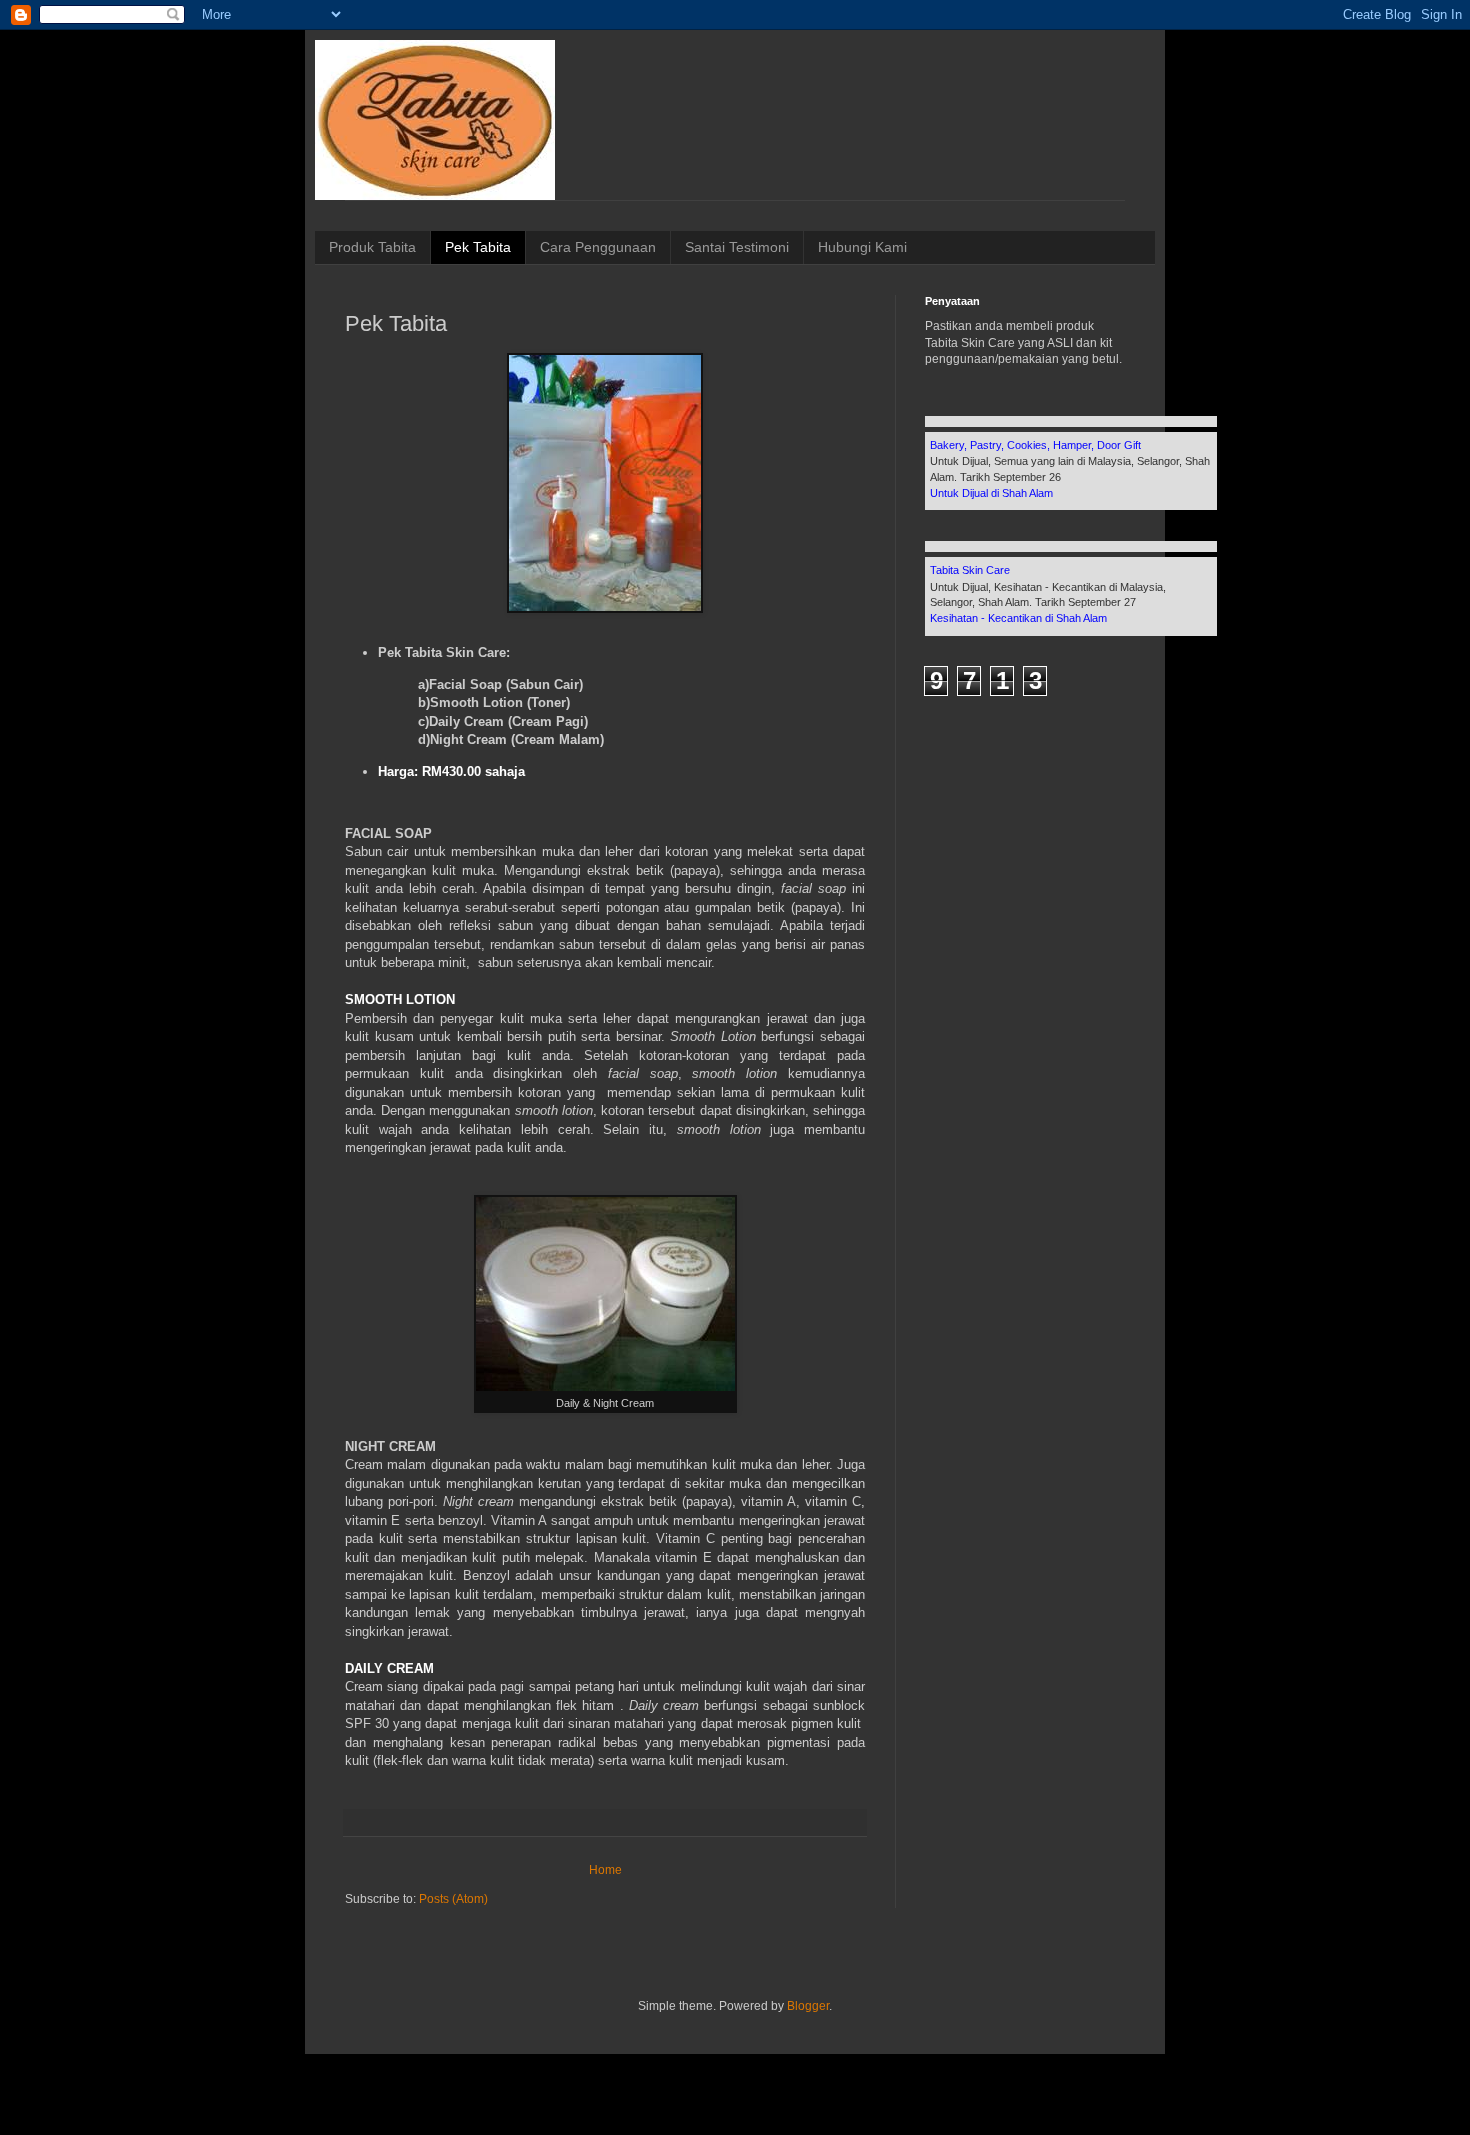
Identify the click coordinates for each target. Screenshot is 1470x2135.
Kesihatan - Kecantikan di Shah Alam (1018, 618)
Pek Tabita (478, 247)
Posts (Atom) (453, 1899)
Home (605, 1870)
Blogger (808, 2006)
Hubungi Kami (862, 247)
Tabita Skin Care (970, 570)
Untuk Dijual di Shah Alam (991, 493)
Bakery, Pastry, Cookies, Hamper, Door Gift (1035, 445)
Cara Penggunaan (598, 247)
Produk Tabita (372, 247)
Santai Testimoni (737, 247)
